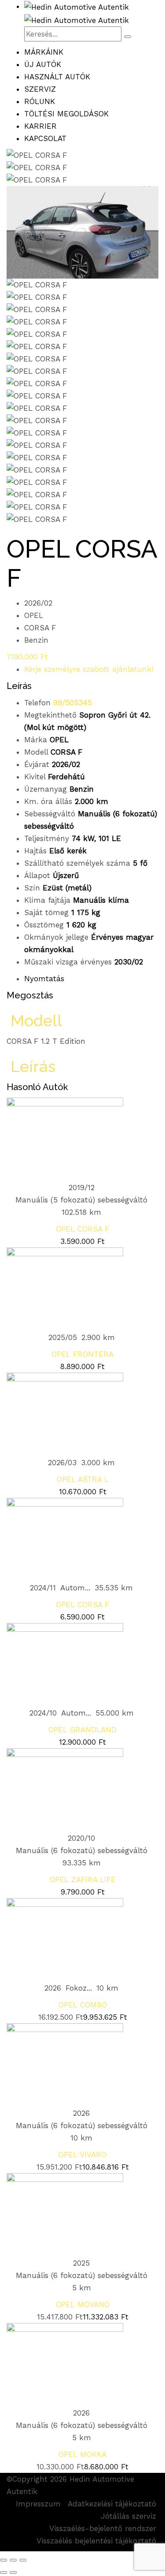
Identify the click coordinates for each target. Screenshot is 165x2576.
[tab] (82, 1020)
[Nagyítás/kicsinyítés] (23, 2560)
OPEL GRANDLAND (82, 1730)
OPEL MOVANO (83, 2304)
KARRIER (40, 126)
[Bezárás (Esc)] (4, 2560)
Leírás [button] (31, 1066)
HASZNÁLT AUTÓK (57, 77)
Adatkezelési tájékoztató (112, 2504)
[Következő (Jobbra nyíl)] (13, 2572)
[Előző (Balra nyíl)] (4, 2572)
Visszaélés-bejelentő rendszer (103, 2528)
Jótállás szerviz (128, 2516)
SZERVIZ (40, 89)
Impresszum (38, 2504)
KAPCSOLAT (45, 138)
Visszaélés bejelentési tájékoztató (96, 2541)
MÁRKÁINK (44, 52)
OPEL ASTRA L (83, 1479)
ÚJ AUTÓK (43, 64)
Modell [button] (34, 1020)
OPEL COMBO (83, 2005)
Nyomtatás (44, 979)
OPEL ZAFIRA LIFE (83, 1880)
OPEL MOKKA (82, 2454)
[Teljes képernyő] (13, 2560)
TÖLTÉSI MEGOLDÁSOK (66, 114)
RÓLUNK (40, 101)
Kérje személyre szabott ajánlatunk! (89, 669)
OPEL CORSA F (82, 1229)
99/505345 (73, 703)
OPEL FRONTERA (82, 1354)
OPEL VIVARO (82, 2155)
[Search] (128, 37)
